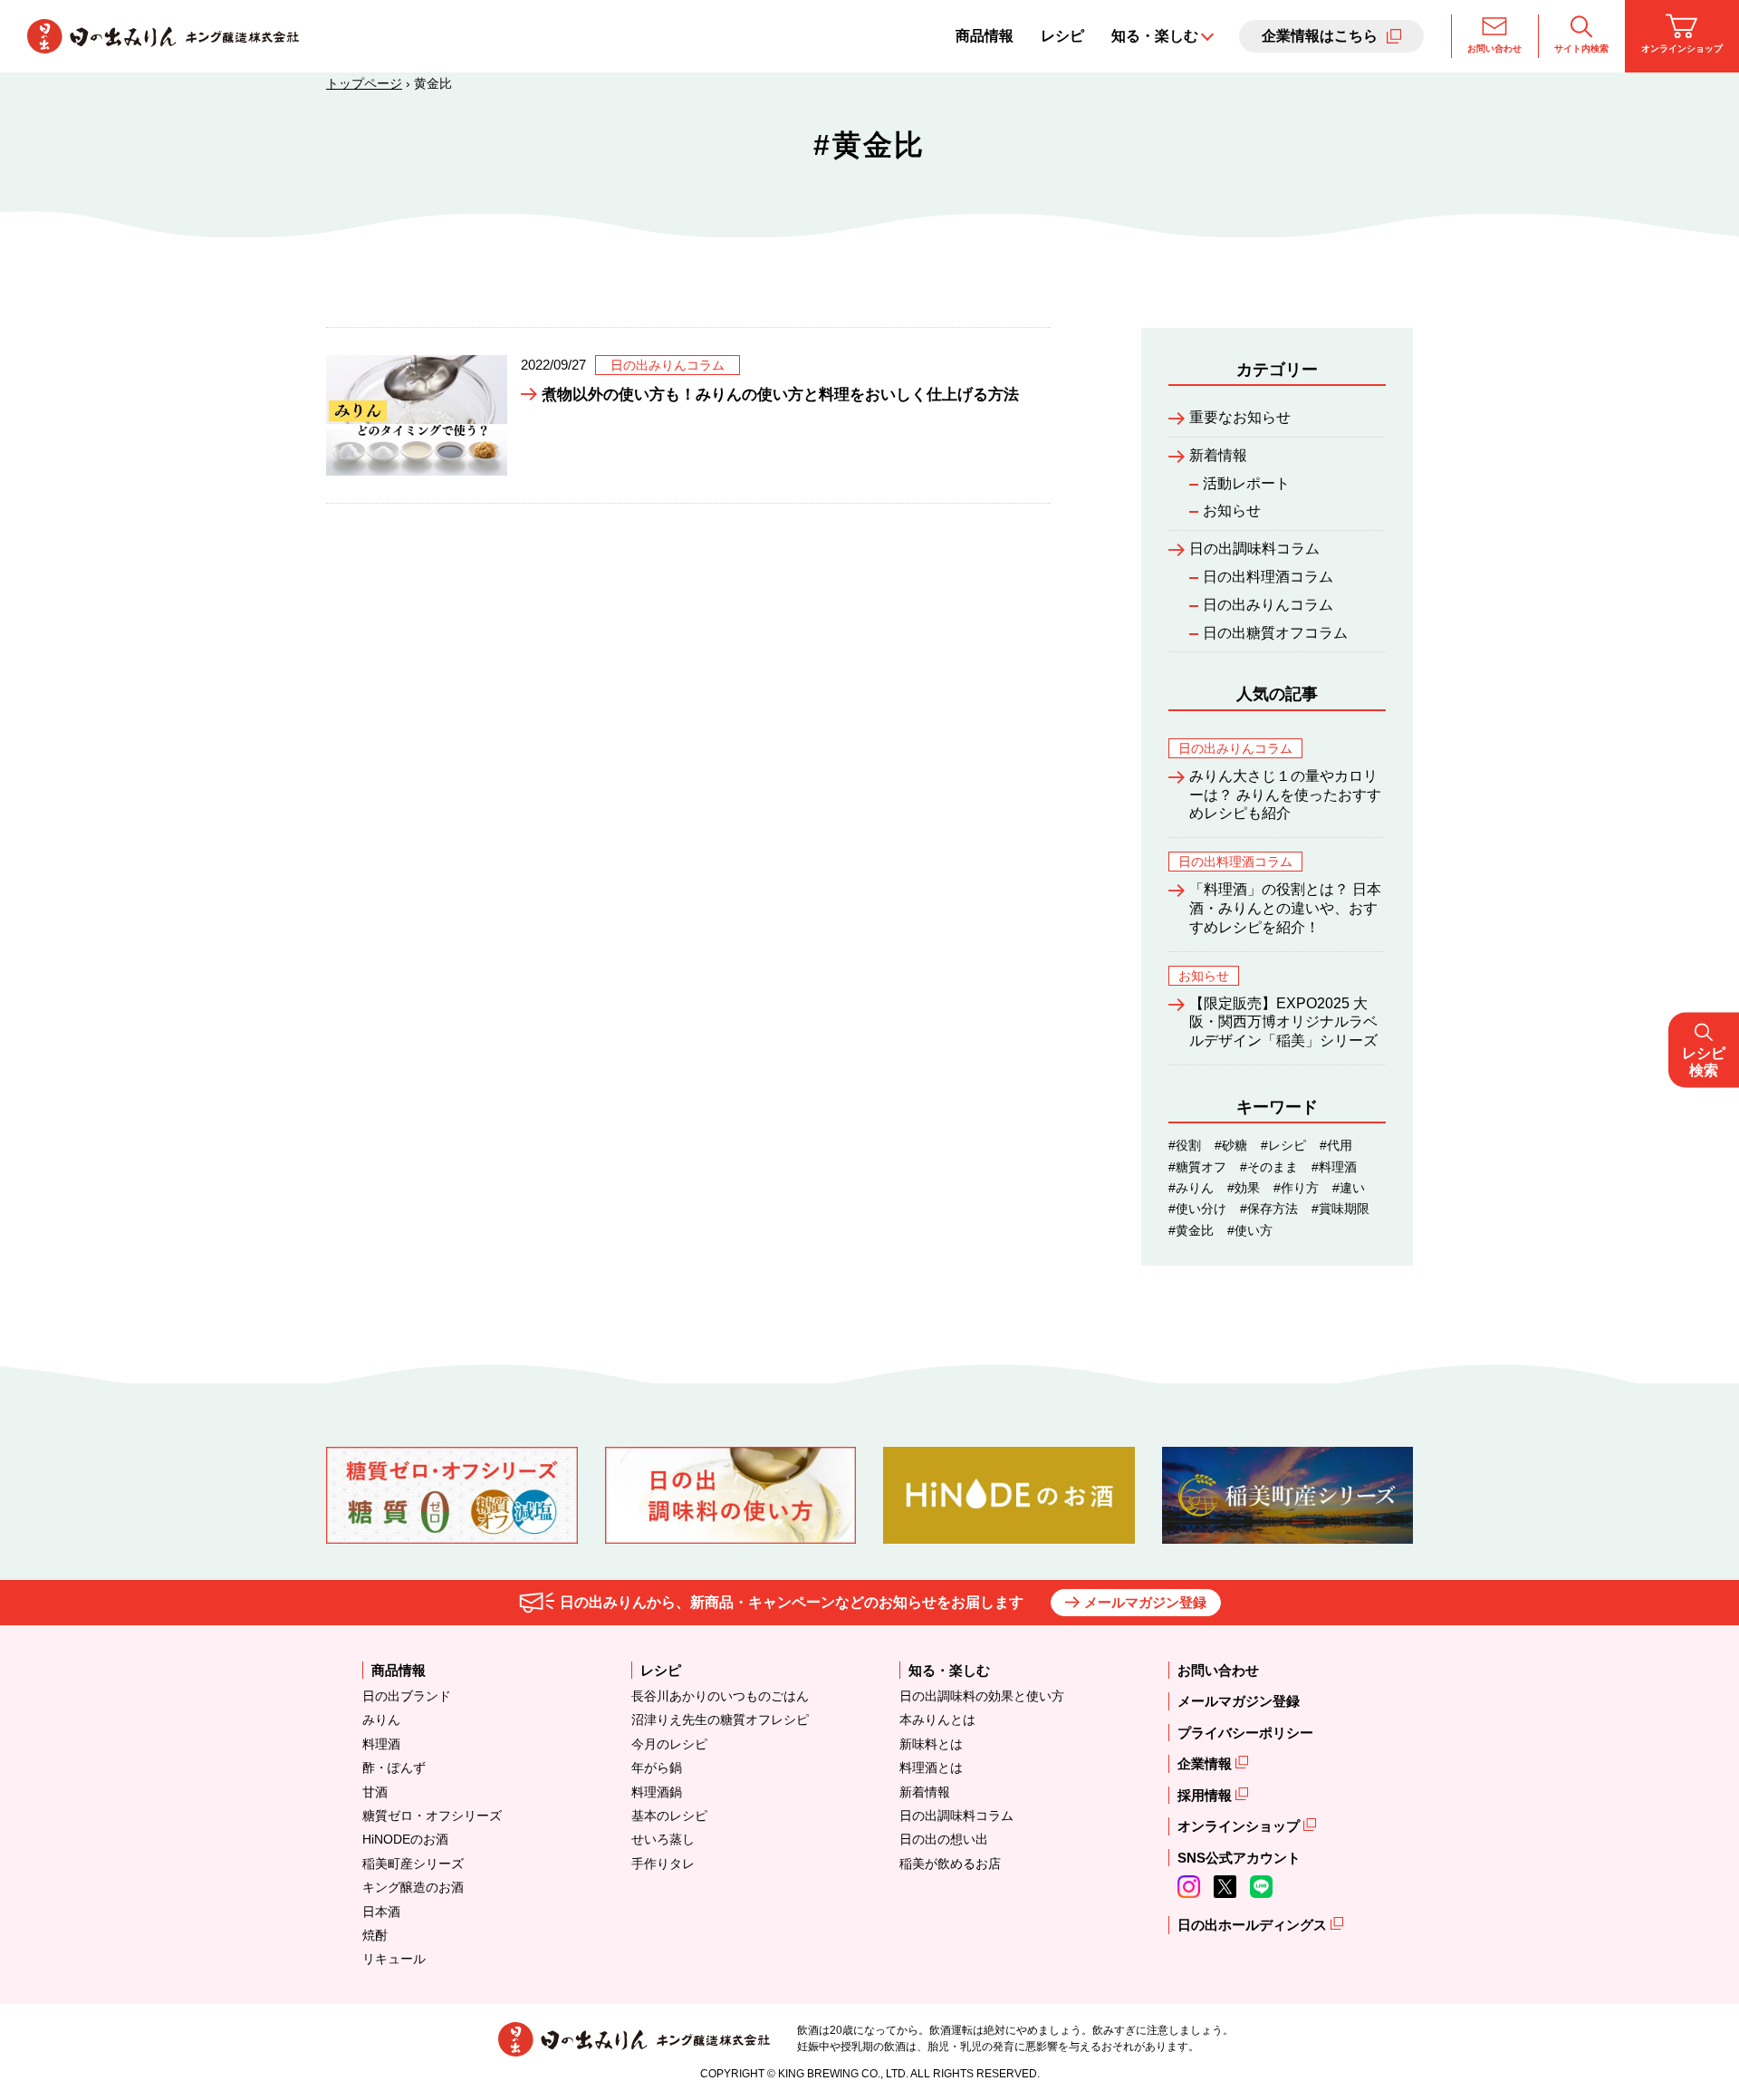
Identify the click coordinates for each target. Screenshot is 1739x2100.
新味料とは (931, 1744)
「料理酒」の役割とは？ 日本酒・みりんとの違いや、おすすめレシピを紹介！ (1285, 908)
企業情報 (1206, 1763)
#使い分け (1197, 1209)
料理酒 (381, 1744)
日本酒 (381, 1912)
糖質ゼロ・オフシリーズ (432, 1816)
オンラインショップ (1682, 48)
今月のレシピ (669, 1744)
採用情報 (1206, 1795)
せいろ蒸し (663, 1839)
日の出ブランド (407, 1696)
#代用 (1336, 1145)
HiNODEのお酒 (405, 1839)
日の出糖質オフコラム (1275, 633)
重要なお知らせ (1240, 417)
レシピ (1062, 36)
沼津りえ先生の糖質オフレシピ (720, 1719)
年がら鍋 (657, 1768)
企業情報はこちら (1320, 36)
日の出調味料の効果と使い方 (982, 1696)
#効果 (1244, 1188)
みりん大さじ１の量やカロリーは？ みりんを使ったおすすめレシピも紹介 (1285, 795)
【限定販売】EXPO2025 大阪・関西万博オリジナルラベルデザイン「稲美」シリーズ (1283, 1022)
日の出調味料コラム (1254, 549)
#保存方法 (1269, 1209)
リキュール (394, 1959)
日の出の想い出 (944, 1839)
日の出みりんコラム (1268, 605)
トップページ (364, 83)
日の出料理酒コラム (1268, 577)
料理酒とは (931, 1768)
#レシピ (1283, 1145)
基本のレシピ (669, 1816)
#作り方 (1296, 1188)
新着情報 (1218, 455)
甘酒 (375, 1792)
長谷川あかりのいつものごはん (720, 1696)
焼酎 (375, 1935)
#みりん (1191, 1188)
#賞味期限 (1340, 1209)
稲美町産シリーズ (413, 1864)
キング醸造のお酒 (413, 1887)
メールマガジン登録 (1145, 1602)
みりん (381, 1719)
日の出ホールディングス (1254, 1925)
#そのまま (1269, 1167)
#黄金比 (1191, 1230)
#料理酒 (1334, 1167)
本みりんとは (937, 1719)
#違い (1349, 1188)
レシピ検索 (1704, 1061)
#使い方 (1250, 1230)
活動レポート (1246, 483)
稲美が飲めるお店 (950, 1864)
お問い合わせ (1494, 48)
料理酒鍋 (657, 1792)
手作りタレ (663, 1864)
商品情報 (985, 36)
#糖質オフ (1197, 1167)
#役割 (1185, 1145)
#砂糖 (1231, 1145)
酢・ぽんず (394, 1768)
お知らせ (1232, 511)
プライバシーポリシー (1245, 1733)
